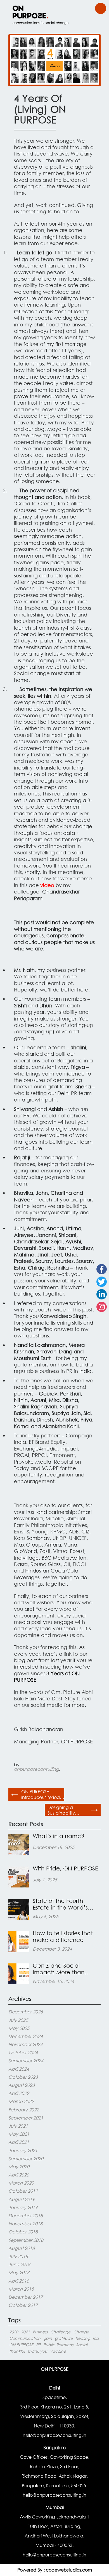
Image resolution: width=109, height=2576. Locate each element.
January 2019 (23, 2207)
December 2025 (26, 2012)
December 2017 (26, 2297)
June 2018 (19, 2264)
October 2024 (23, 2052)
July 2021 (18, 2126)
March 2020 (21, 2183)
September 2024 (26, 2060)
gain (48, 2338)
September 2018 (26, 2240)
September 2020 (26, 2158)
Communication (25, 2338)
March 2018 (21, 2289)
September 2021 (26, 2118)
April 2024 (19, 2069)
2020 (14, 2332)
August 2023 (22, 2085)
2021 (25, 2332)
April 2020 (19, 2175)
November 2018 (25, 2223)
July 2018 (18, 2256)
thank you (37, 2351)
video (48, 885)
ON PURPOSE (21, 2345)
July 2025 (18, 2020)
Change (81, 2332)
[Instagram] (102, 1307)
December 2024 (26, 2036)
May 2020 (19, 2167)
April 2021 (19, 2142)
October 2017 (23, 2305)
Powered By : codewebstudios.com (55, 2570)
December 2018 (26, 2215)
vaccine (58, 2351)
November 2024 (25, 2044)
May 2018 (19, 2272)
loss (96, 2338)
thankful (17, 2351)
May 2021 (19, 2134)
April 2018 (19, 2281)
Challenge (60, 2332)
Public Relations (58, 2345)
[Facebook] (102, 1269)
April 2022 (19, 2093)
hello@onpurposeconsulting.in (54, 2435)
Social (82, 2345)
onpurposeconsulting (36, 1769)
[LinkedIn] (102, 1294)
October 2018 (23, 2232)
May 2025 (19, 2028)
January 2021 (23, 2150)
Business (40, 2332)
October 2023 (23, 2077)
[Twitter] (102, 1282)
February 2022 (24, 2110)
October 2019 (23, 2191)
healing (83, 2338)
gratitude (64, 2338)
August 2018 (22, 2248)
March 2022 (21, 2101)
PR (38, 2345)
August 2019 (22, 2199)
